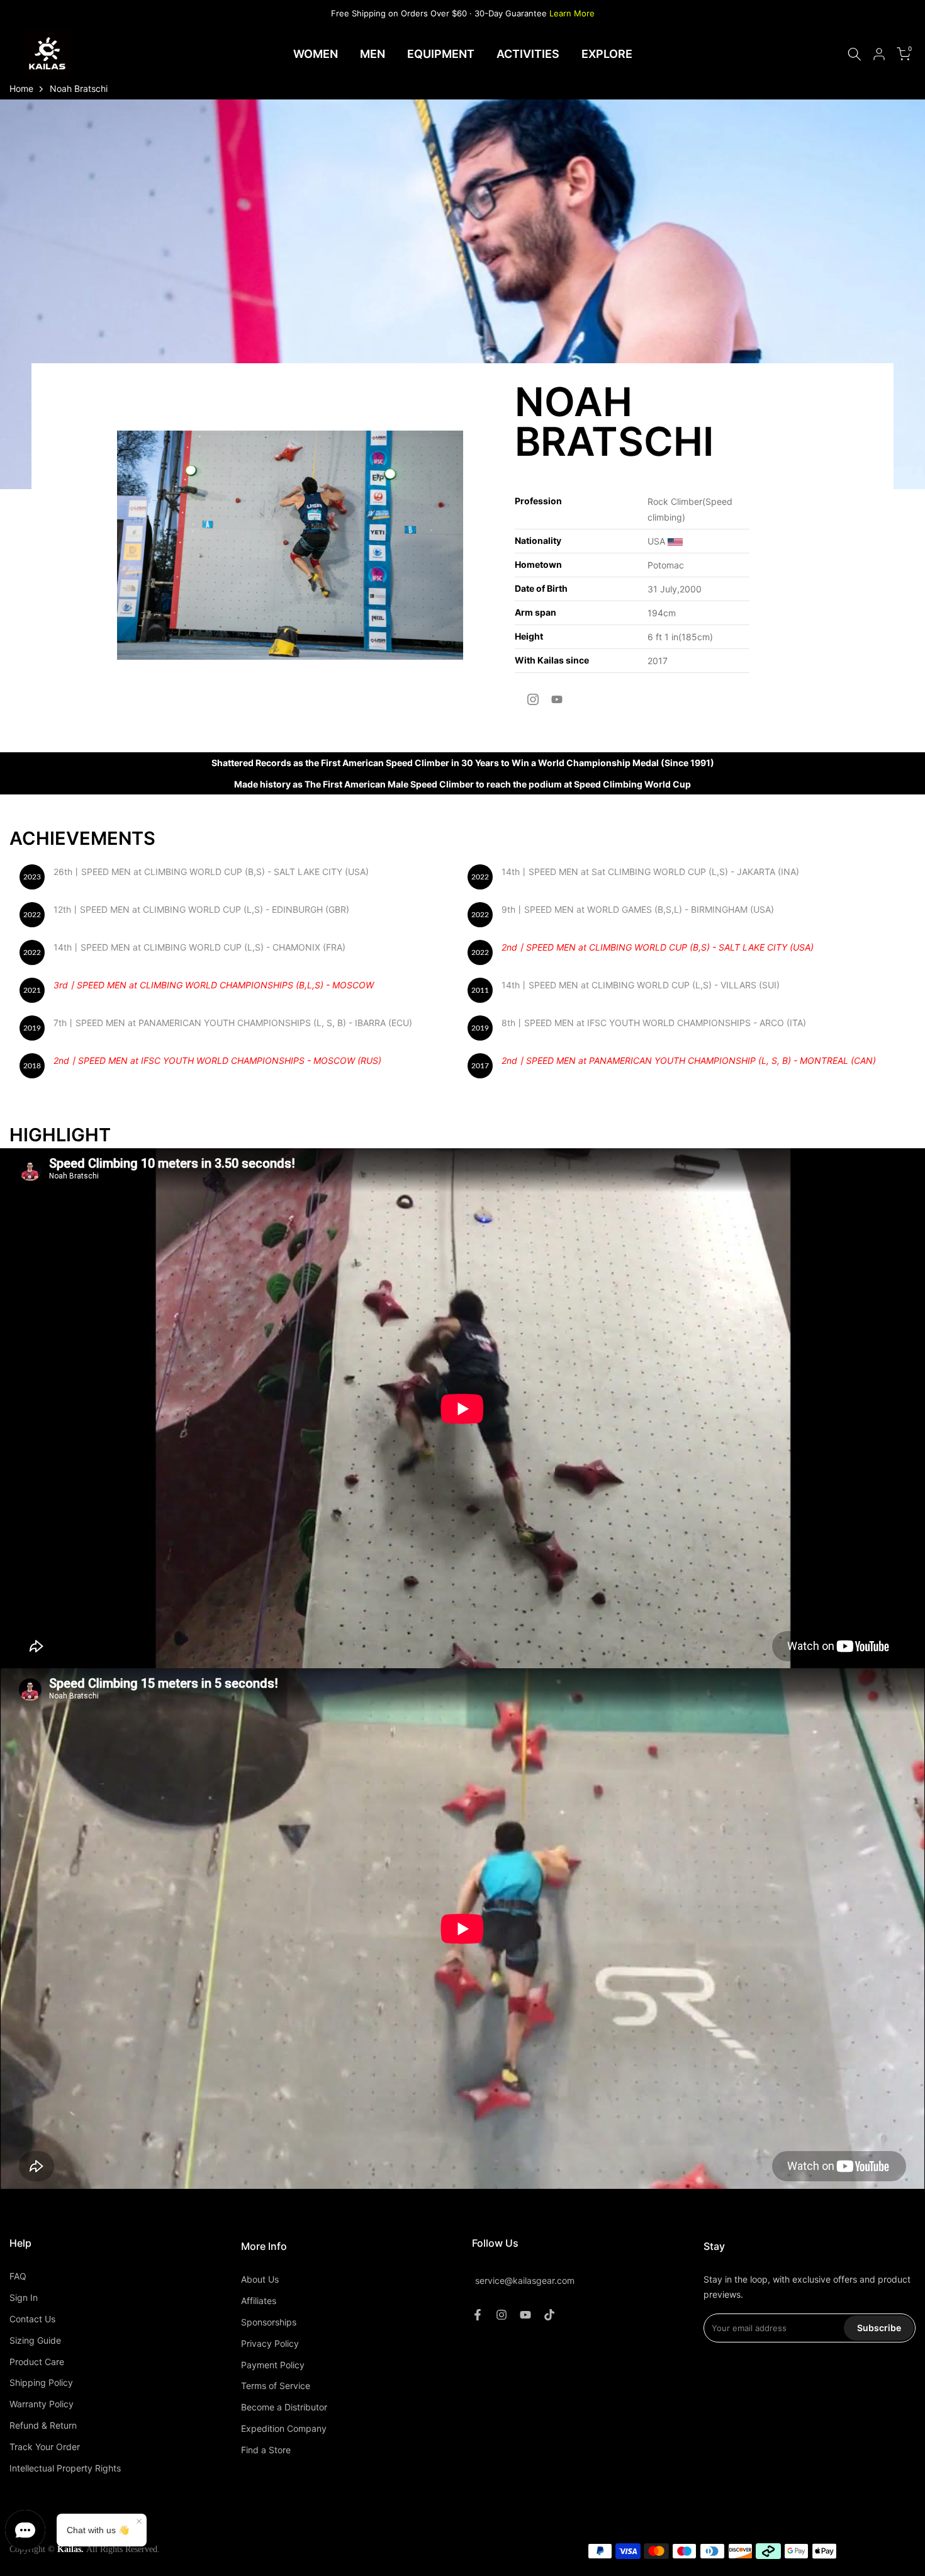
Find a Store (266, 2450)
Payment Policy (273, 2365)
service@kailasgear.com (525, 2281)
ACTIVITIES (528, 54)
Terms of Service (276, 2386)
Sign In (24, 2297)
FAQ (18, 2276)
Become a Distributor (284, 2407)
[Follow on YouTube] (557, 699)
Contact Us (32, 2319)
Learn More (572, 13)
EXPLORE (607, 54)
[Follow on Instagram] (533, 699)
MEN (373, 54)
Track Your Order (45, 2447)
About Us (260, 2279)
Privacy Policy (270, 2343)
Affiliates (259, 2301)
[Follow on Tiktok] (549, 2315)
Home (21, 88)
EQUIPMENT (441, 54)
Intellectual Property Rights (65, 2468)
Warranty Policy (42, 2404)
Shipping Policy (41, 2382)
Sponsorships (269, 2322)
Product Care (37, 2362)
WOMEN (316, 54)
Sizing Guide (35, 2340)
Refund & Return (43, 2425)
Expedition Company (284, 2428)
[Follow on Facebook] (478, 2315)
